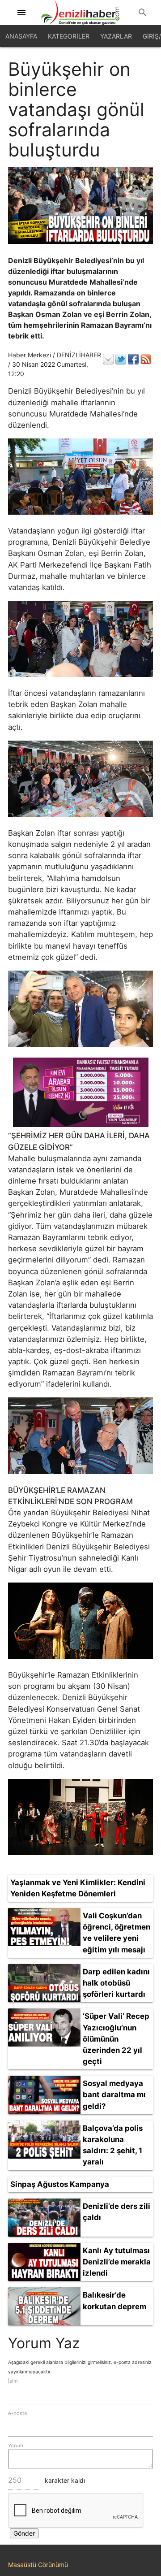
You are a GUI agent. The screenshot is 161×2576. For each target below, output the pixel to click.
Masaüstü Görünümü (38, 2565)
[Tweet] (121, 359)
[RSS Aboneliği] (146, 359)
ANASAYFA (21, 36)
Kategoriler (69, 36)
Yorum (16, 2446)
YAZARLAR (116, 36)
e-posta (17, 2413)
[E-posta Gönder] (108, 359)
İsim (13, 2381)
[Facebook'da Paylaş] (133, 359)
